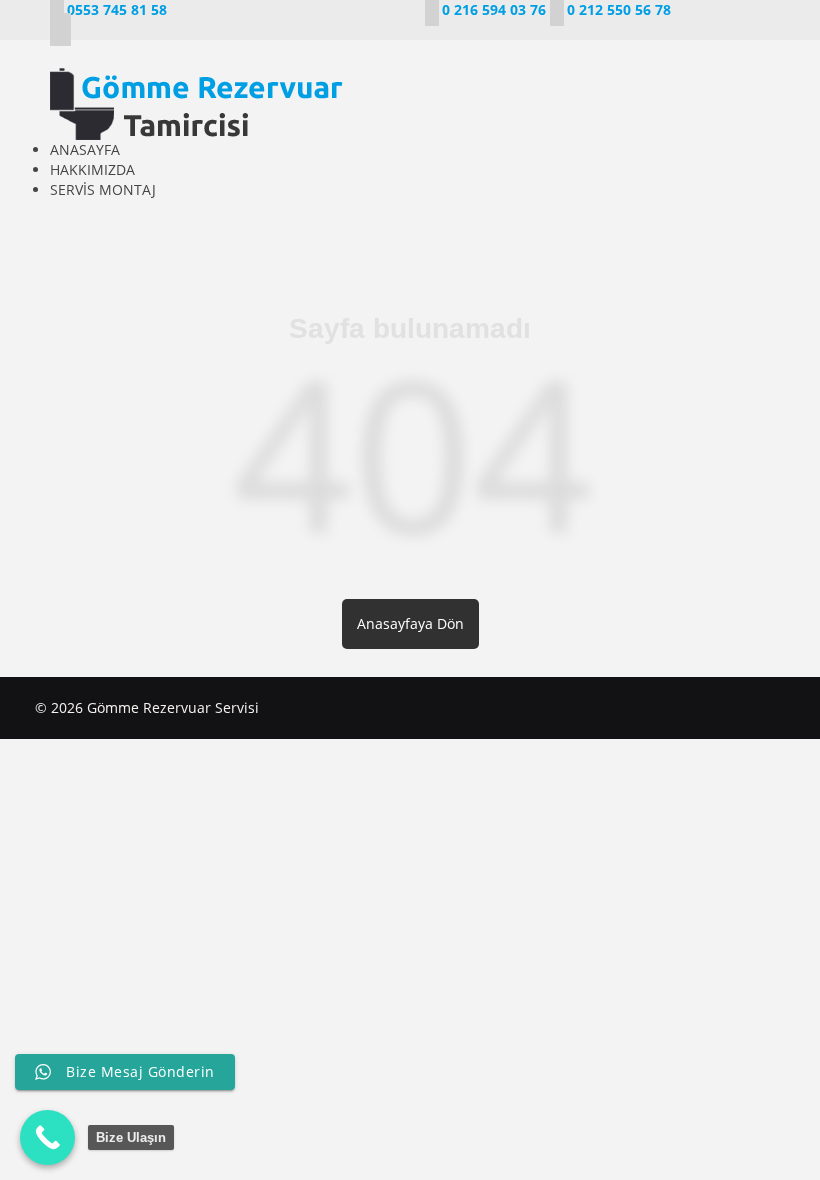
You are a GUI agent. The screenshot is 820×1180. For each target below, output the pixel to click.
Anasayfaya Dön (410, 623)
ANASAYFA (85, 149)
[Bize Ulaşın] (47, 1137)
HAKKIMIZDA (92, 169)
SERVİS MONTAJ (103, 189)
